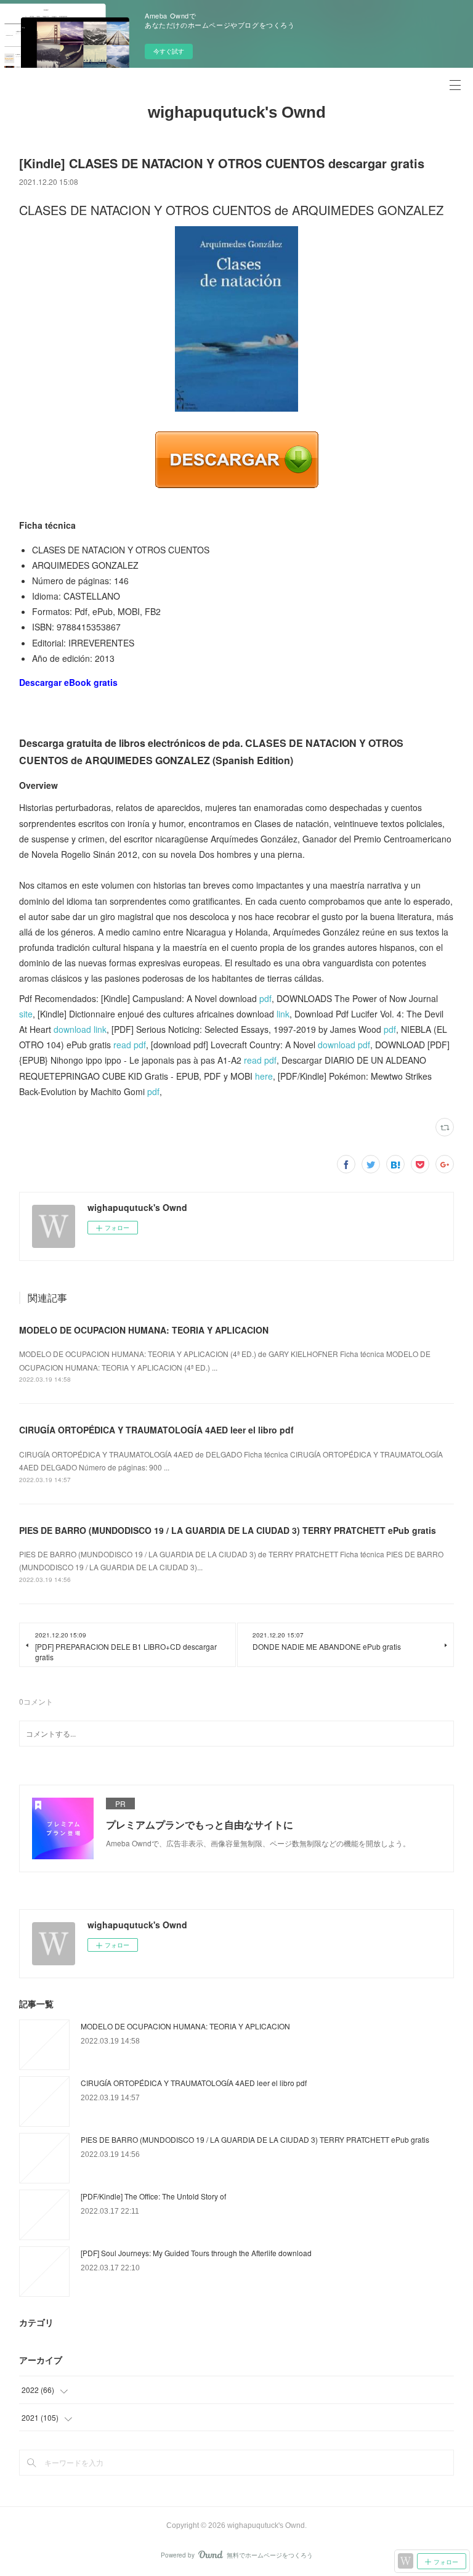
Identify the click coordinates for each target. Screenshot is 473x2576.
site (26, 1014)
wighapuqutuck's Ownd (237, 112)
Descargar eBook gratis (68, 682)
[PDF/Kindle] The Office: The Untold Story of (153, 2196)
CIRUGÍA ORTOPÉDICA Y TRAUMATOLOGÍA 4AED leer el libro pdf (156, 1430)
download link (80, 1029)
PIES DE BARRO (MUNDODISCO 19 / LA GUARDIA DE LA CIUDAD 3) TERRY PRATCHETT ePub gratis (228, 1530)
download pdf (344, 1045)
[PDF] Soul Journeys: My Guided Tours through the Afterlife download (196, 2253)
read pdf (130, 1045)
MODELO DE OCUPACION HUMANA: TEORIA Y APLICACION (144, 1330)
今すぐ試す (169, 51)
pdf (265, 998)
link (283, 1014)
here (264, 1076)
